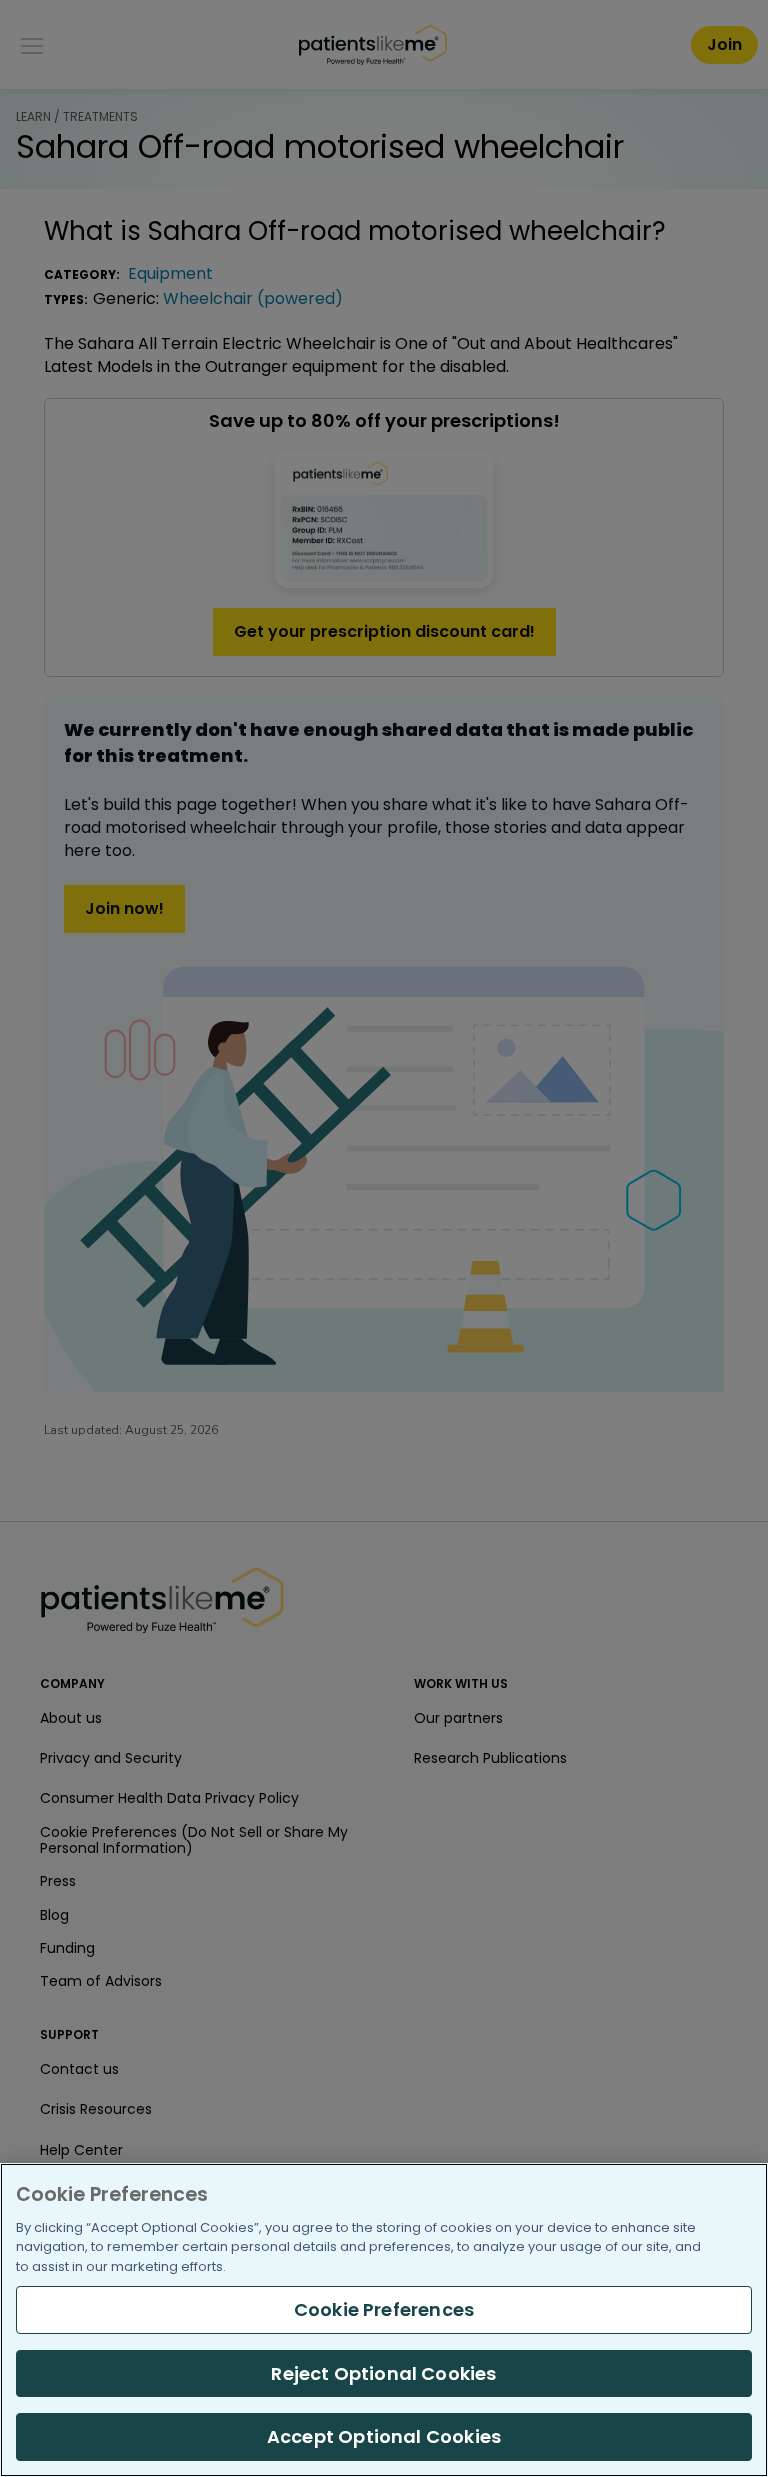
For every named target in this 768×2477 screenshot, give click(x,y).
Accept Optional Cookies (384, 2436)
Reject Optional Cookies (383, 2373)
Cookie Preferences (384, 2309)
